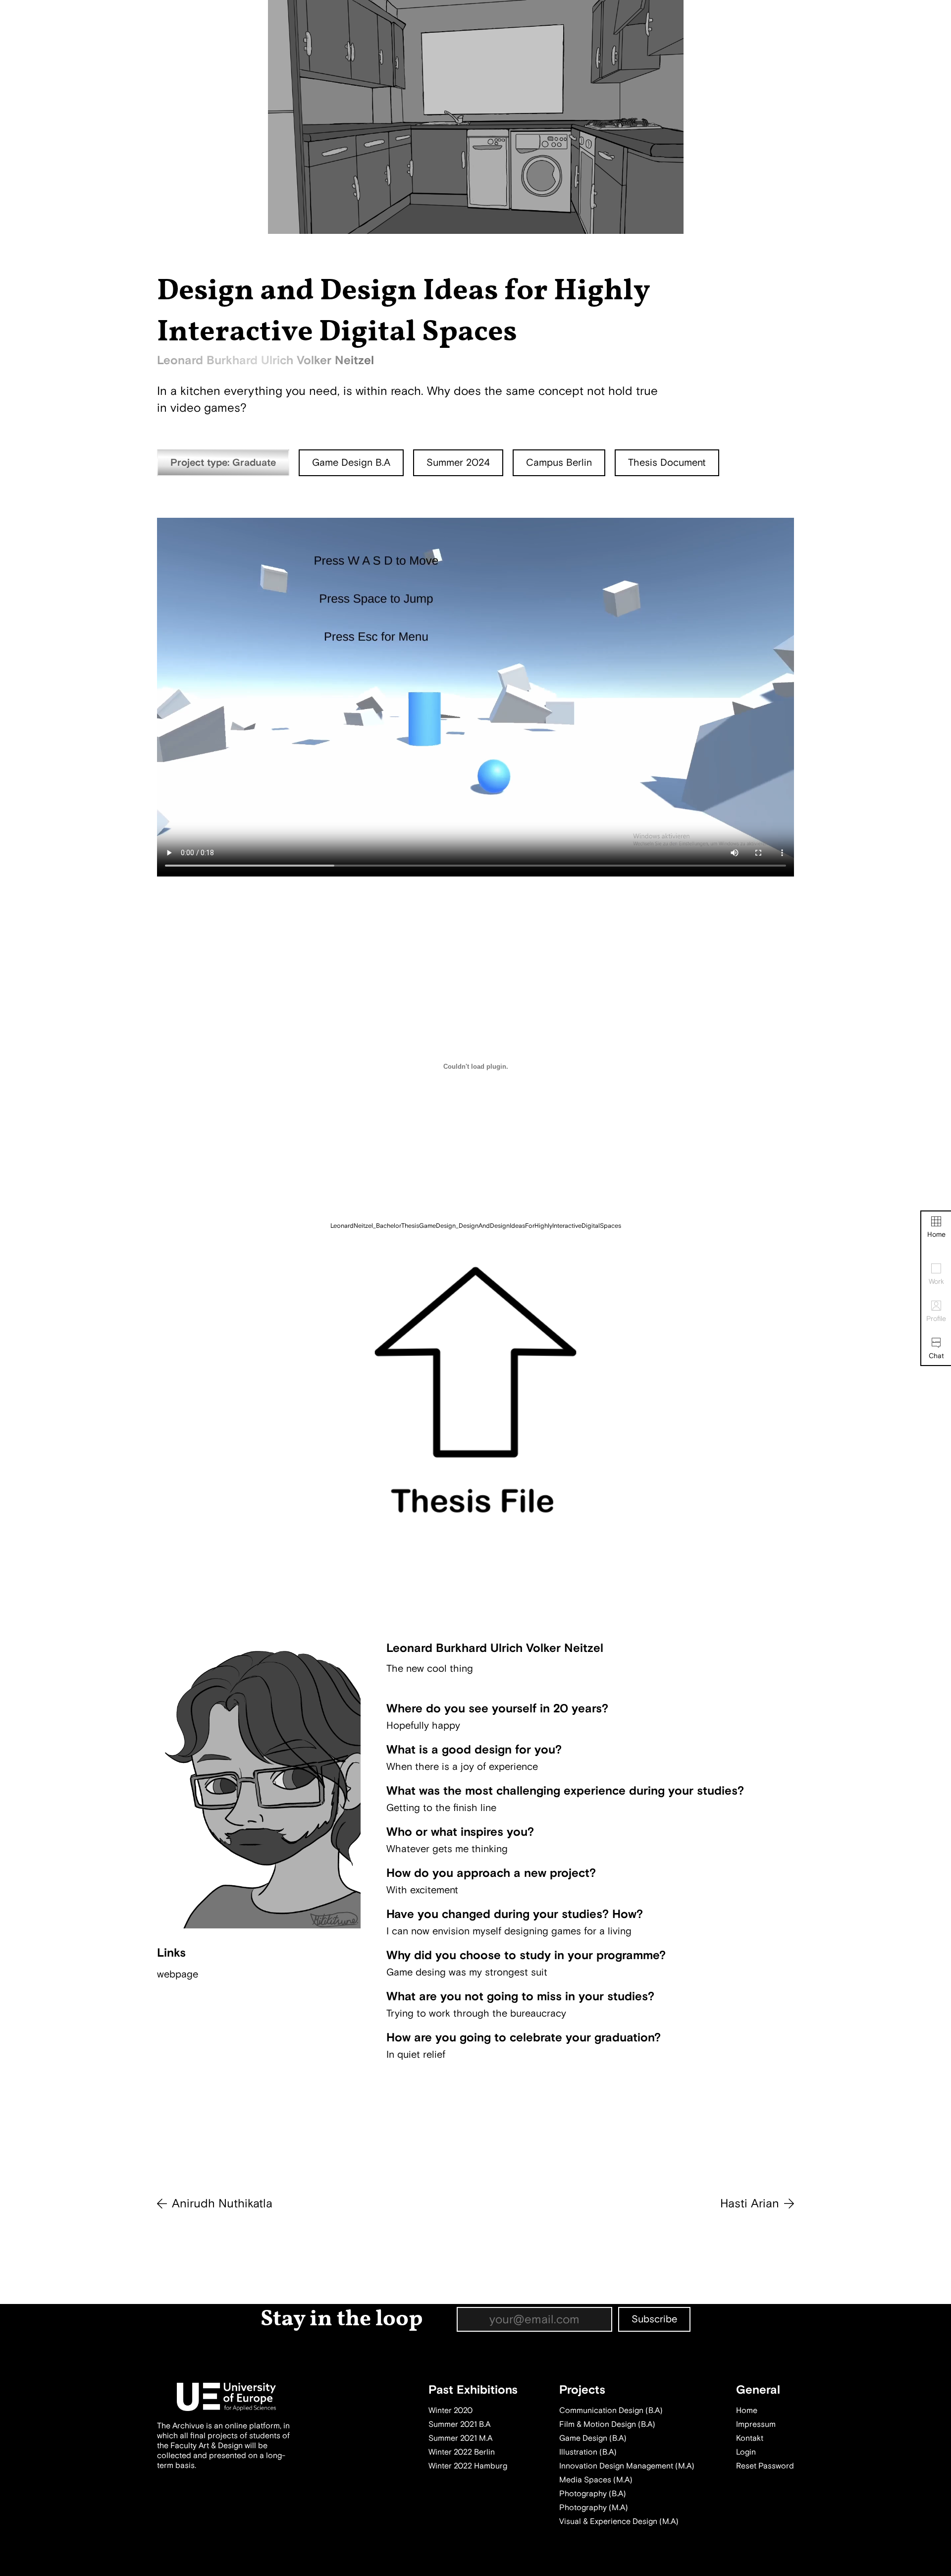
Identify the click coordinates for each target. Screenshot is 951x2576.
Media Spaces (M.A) (596, 2480)
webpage (178, 1974)
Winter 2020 (450, 2411)
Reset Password (765, 2466)
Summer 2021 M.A (460, 2438)
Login (746, 2452)
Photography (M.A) (594, 2508)
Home (936, 1234)
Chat (936, 1356)
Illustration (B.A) (588, 2452)
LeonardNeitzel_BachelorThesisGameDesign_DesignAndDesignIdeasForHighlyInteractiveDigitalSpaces (476, 1226)
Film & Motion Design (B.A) (607, 2424)
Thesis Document (667, 463)
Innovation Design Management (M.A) (627, 2466)
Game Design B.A (351, 463)
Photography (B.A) (593, 2494)
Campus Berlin (559, 463)
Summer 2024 (458, 463)
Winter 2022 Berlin (462, 2452)
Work (936, 1282)
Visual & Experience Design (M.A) (619, 2521)
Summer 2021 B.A (459, 2424)
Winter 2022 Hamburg (468, 2466)
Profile (936, 1319)
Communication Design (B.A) (611, 2411)
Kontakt (750, 2438)
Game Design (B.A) (593, 2438)
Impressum (756, 2424)
